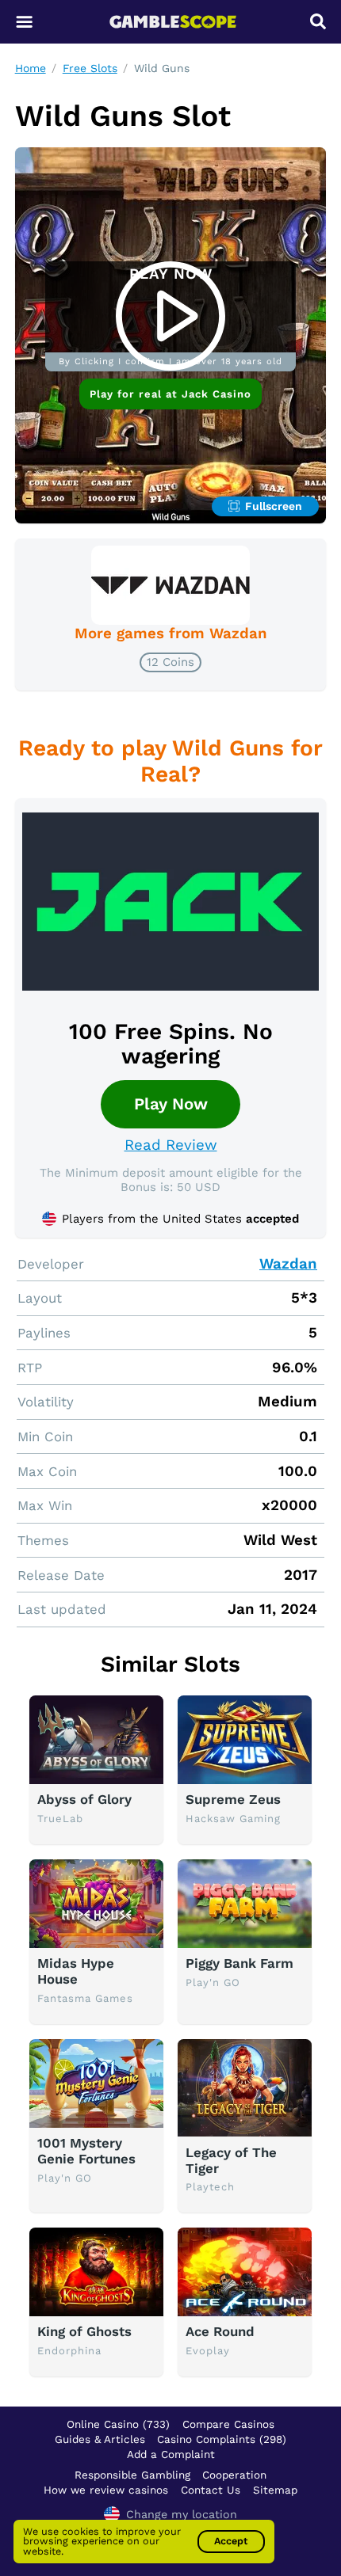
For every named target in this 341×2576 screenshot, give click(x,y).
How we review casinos (106, 2490)
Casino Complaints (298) (222, 2439)
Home (31, 68)
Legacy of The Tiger (231, 2160)
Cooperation (234, 2475)
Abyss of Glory (84, 1799)
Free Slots (90, 68)
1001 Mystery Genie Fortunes (86, 2151)
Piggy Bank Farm (239, 1963)
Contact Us (211, 2490)
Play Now (171, 1104)
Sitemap (275, 2490)
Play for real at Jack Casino (170, 394)
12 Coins (170, 662)
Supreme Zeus (233, 1799)
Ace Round (220, 2331)
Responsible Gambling (132, 2475)
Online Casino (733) (118, 2424)
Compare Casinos (228, 2424)
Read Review (171, 1145)
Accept (231, 2541)
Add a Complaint (171, 2454)
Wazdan (288, 1264)
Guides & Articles (100, 2439)
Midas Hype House (76, 1971)
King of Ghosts (84, 2331)
